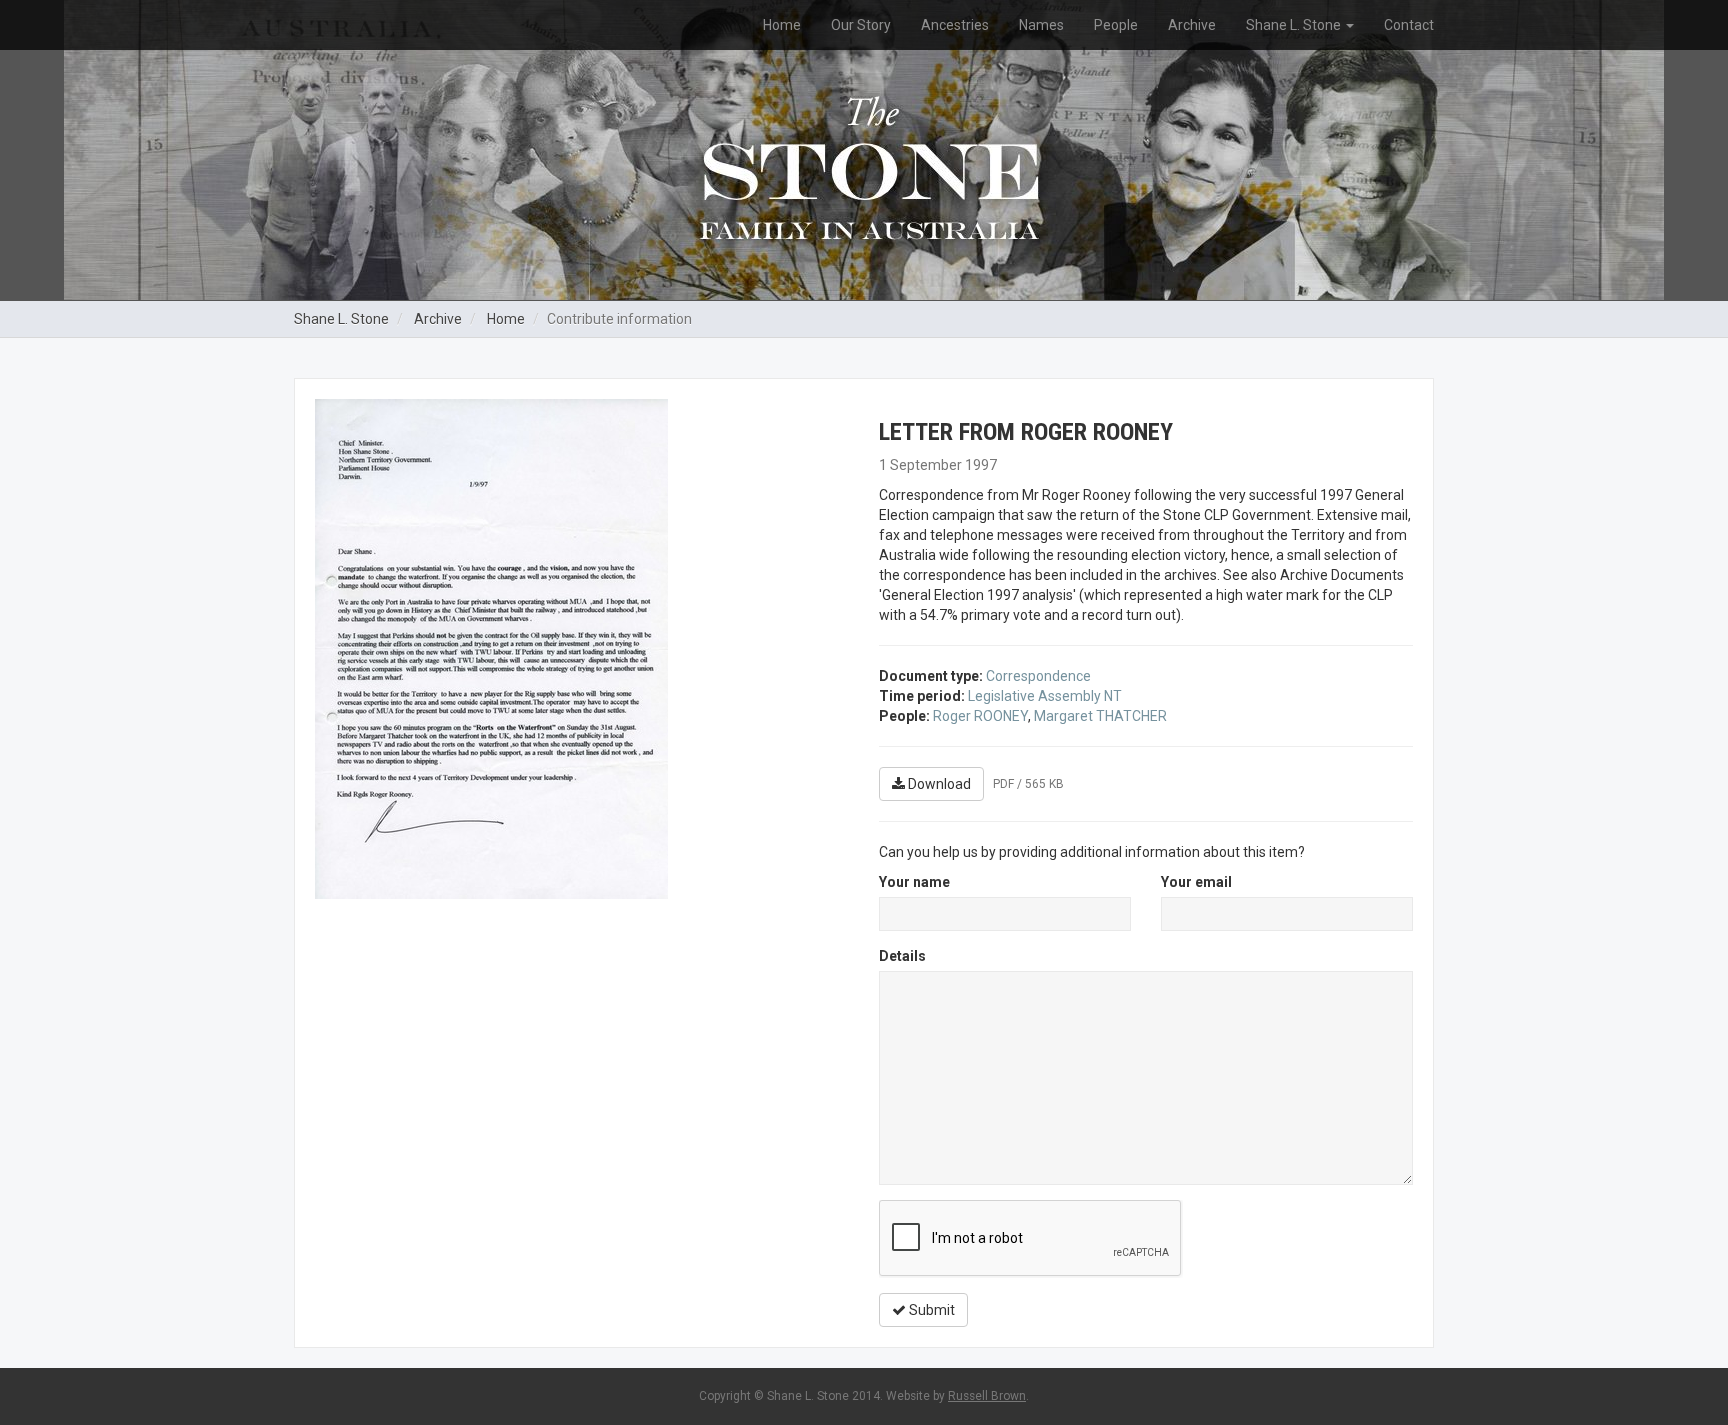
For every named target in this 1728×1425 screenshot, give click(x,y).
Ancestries (955, 25)
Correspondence (1038, 676)
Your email (1196, 882)
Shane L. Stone (1295, 25)
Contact (1409, 25)
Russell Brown (987, 1396)
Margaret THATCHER (1100, 716)
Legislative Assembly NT (1045, 696)
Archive (1192, 25)
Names (1041, 25)
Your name (914, 882)
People (1116, 25)
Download (938, 784)
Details (902, 956)
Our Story (861, 25)
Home (782, 25)
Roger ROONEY (980, 716)
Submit (930, 1310)
